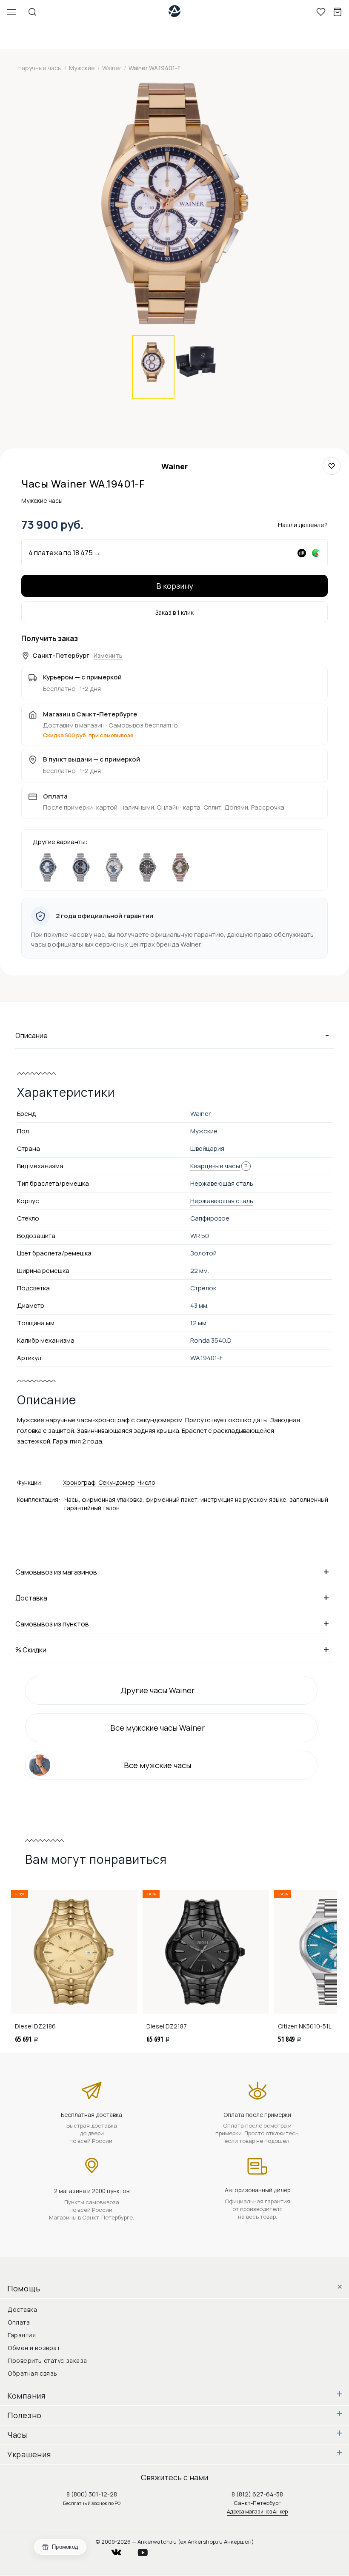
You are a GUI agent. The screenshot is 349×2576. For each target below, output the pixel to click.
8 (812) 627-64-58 (257, 2494)
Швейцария (207, 1148)
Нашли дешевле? (303, 525)
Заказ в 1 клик (174, 612)
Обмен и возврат (34, 2348)
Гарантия (22, 2335)
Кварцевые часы (215, 1166)
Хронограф (79, 1482)
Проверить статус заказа (47, 2361)
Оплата (19, 2322)
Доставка (22, 2309)
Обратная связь (33, 2373)
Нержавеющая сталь (222, 1201)
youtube (148, 2550)
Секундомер (117, 1482)
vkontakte (122, 2550)
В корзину (175, 586)
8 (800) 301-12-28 (92, 2494)
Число (146, 1482)
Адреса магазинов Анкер (257, 2512)
